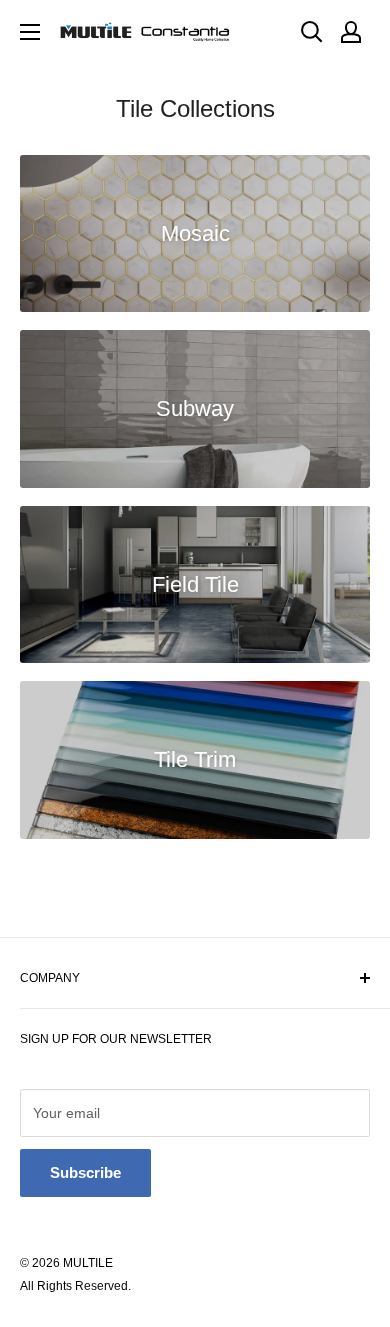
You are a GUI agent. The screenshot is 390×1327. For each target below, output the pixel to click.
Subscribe (85, 1172)
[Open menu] (30, 32)
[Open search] (312, 32)
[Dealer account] (351, 32)
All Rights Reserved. (75, 1286)
